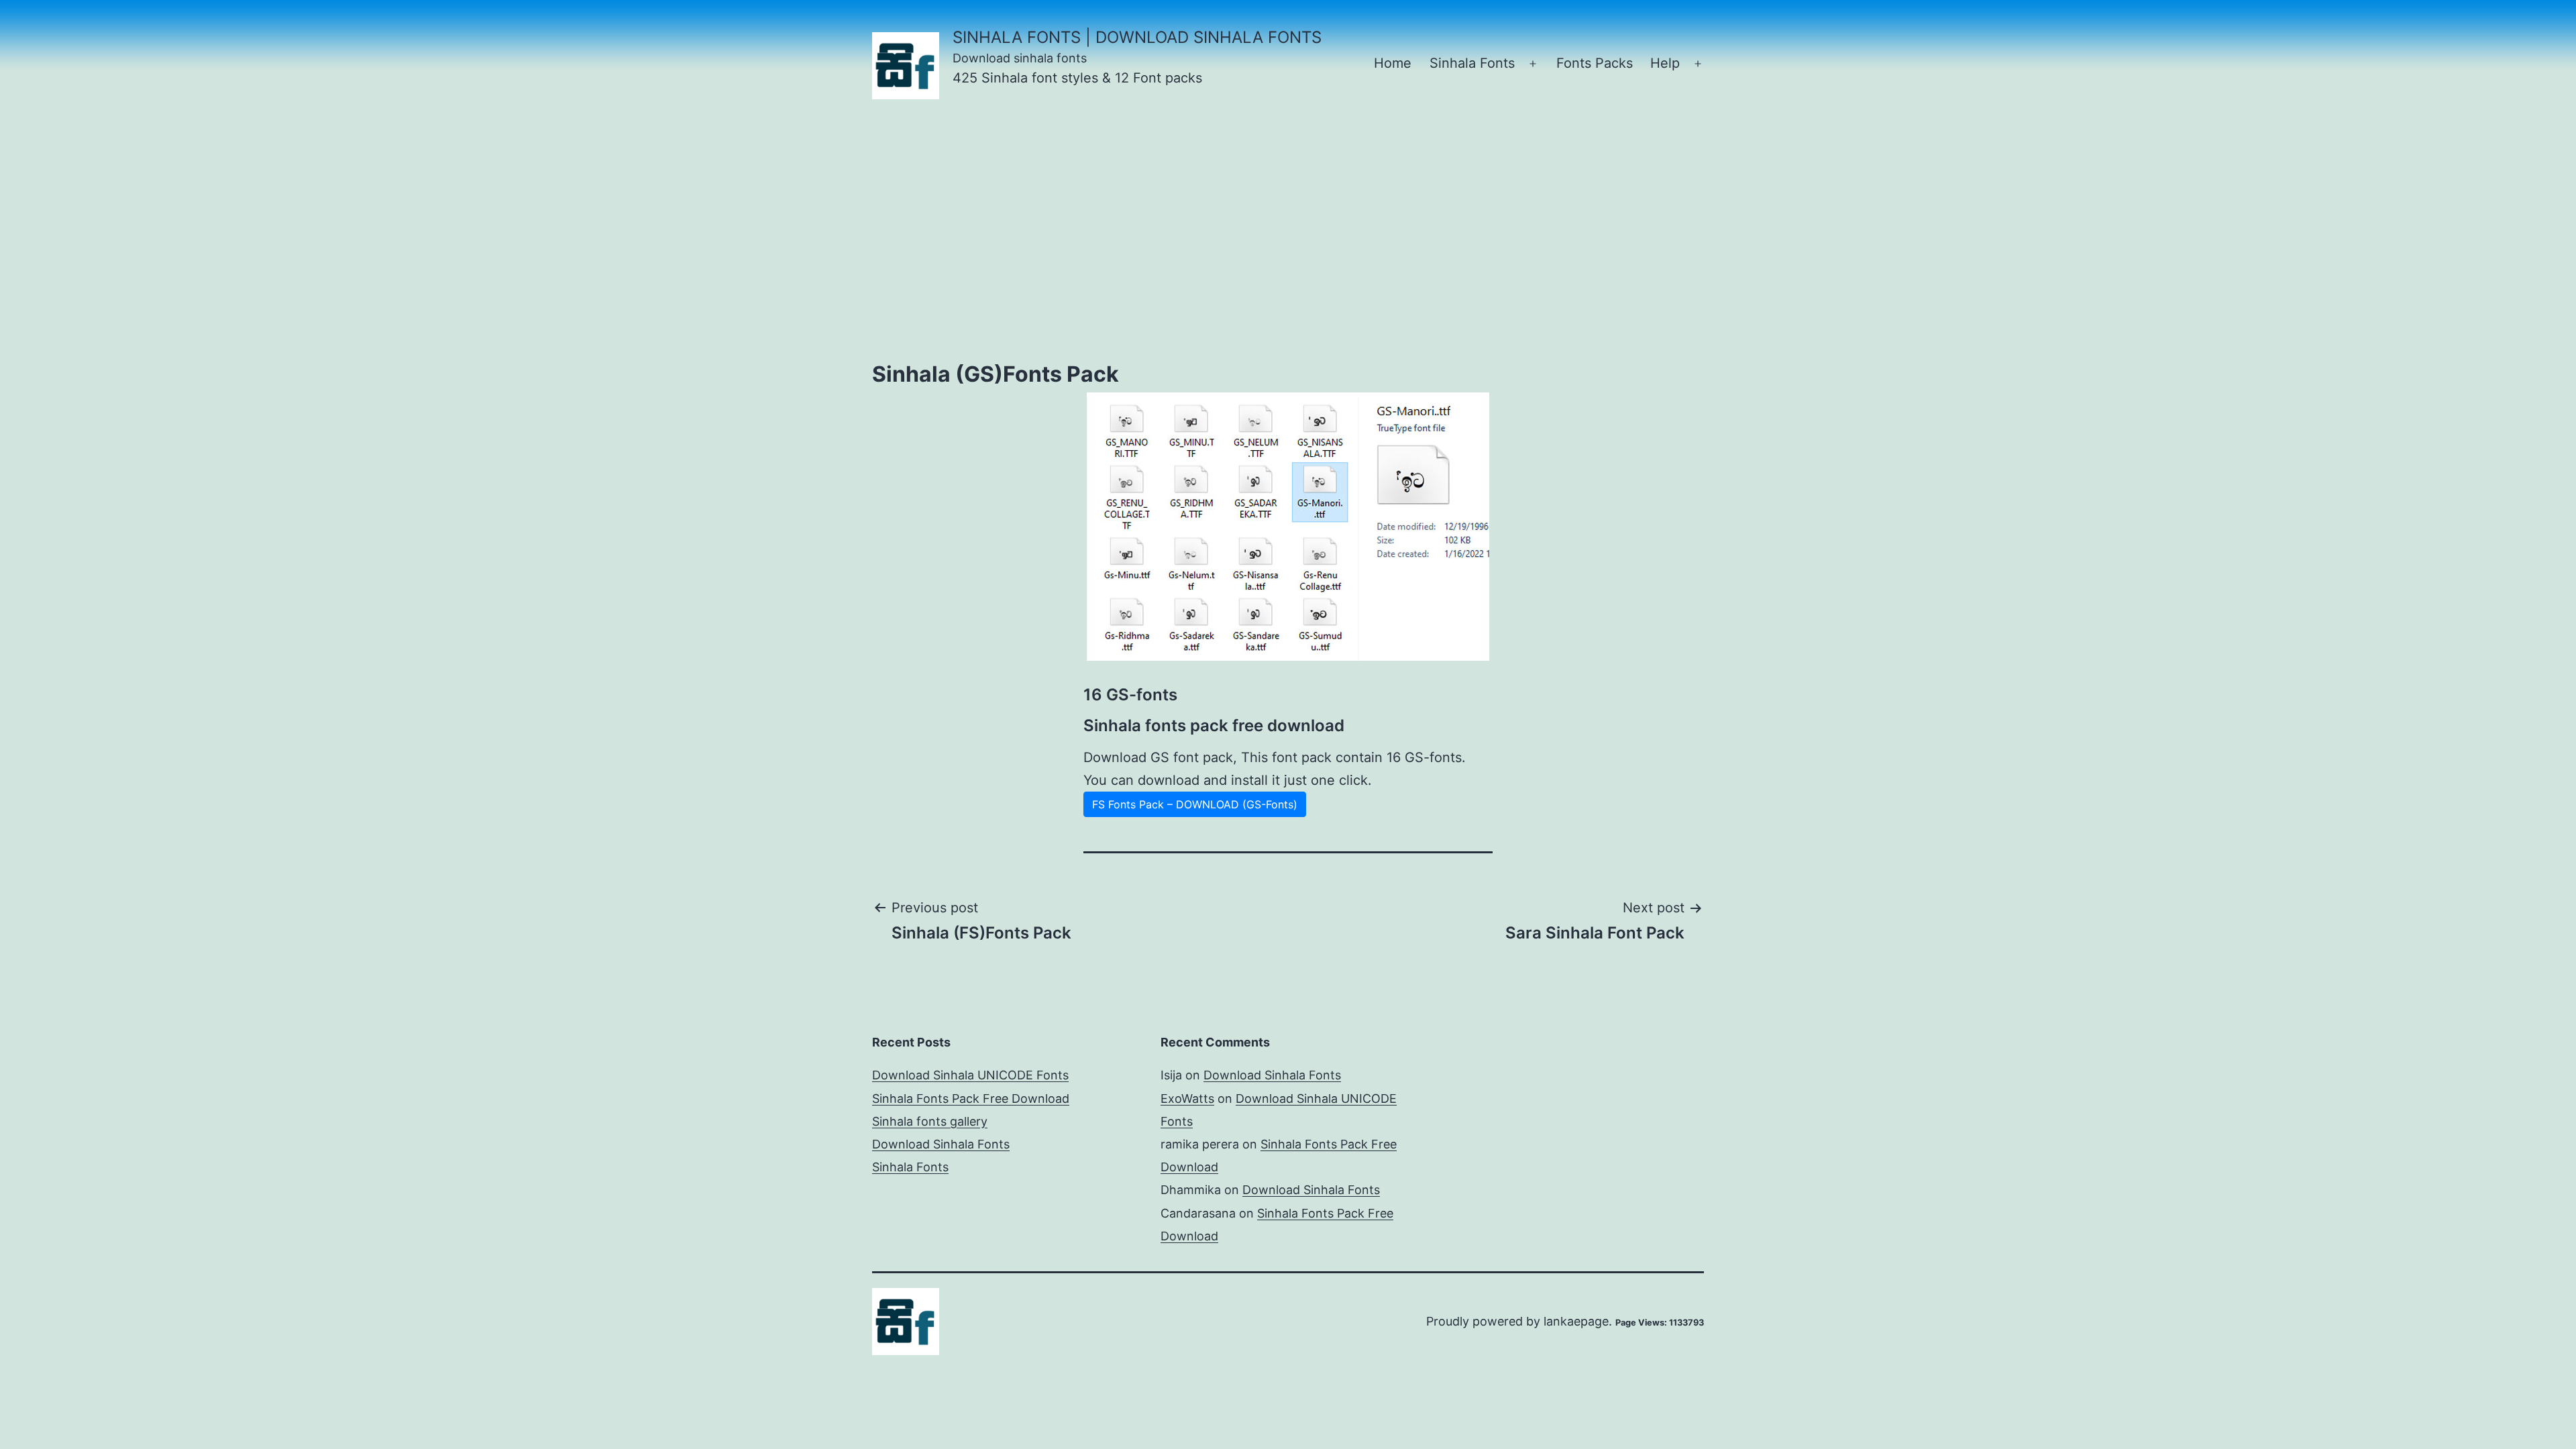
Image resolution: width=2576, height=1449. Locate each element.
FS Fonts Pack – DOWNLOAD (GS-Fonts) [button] (1195, 804)
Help (1665, 63)
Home (1393, 63)
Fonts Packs (1595, 63)
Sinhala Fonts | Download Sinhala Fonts (1137, 37)
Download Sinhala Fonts (941, 1144)
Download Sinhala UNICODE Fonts (970, 1075)
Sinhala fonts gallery (930, 1121)
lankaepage (1576, 1321)
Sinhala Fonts (1472, 63)
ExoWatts (1187, 1098)
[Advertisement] (1288, 238)
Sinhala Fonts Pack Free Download (971, 1098)
